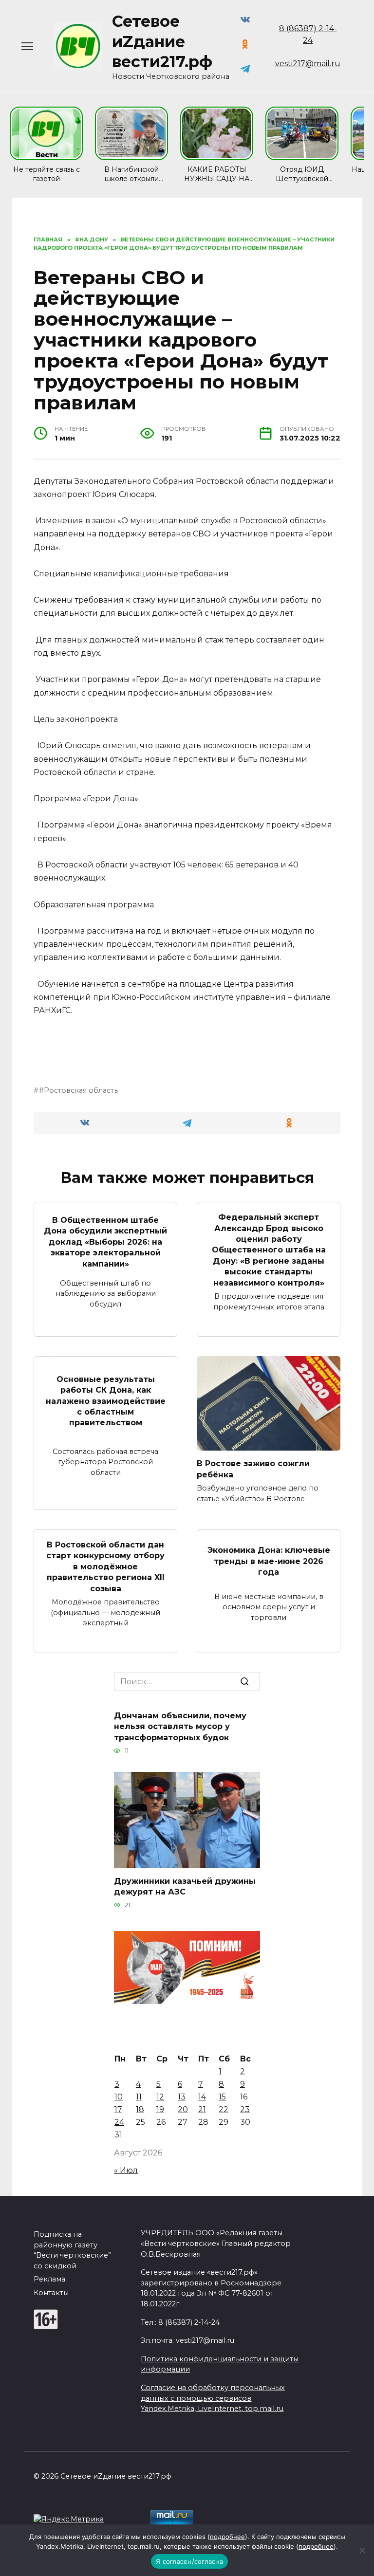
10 (119, 2097)
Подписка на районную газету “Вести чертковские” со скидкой (72, 2250)
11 (139, 2097)
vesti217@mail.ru (308, 64)
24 (119, 2122)
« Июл (126, 2170)
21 (202, 2109)
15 (222, 2097)
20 (183, 2109)
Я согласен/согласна (189, 2561)
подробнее (227, 2537)
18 (140, 2109)
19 (160, 2109)
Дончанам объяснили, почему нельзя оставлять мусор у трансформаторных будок (180, 1727)
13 (182, 2097)
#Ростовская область (78, 1090)
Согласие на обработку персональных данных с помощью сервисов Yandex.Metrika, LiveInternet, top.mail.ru (213, 2398)
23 (245, 2109)
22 (224, 2109)
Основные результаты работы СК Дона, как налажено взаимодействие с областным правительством (106, 1401)
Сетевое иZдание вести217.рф (162, 41)
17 (118, 2109)
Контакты (51, 2293)
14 (202, 2097)
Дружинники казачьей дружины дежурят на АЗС (185, 1886)
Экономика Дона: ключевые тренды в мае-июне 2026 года (269, 1561)
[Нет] (362, 2550)
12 (160, 2097)
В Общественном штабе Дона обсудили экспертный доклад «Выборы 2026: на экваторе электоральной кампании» (105, 1242)
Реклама (49, 2279)
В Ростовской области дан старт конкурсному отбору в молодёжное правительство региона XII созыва (105, 1567)
